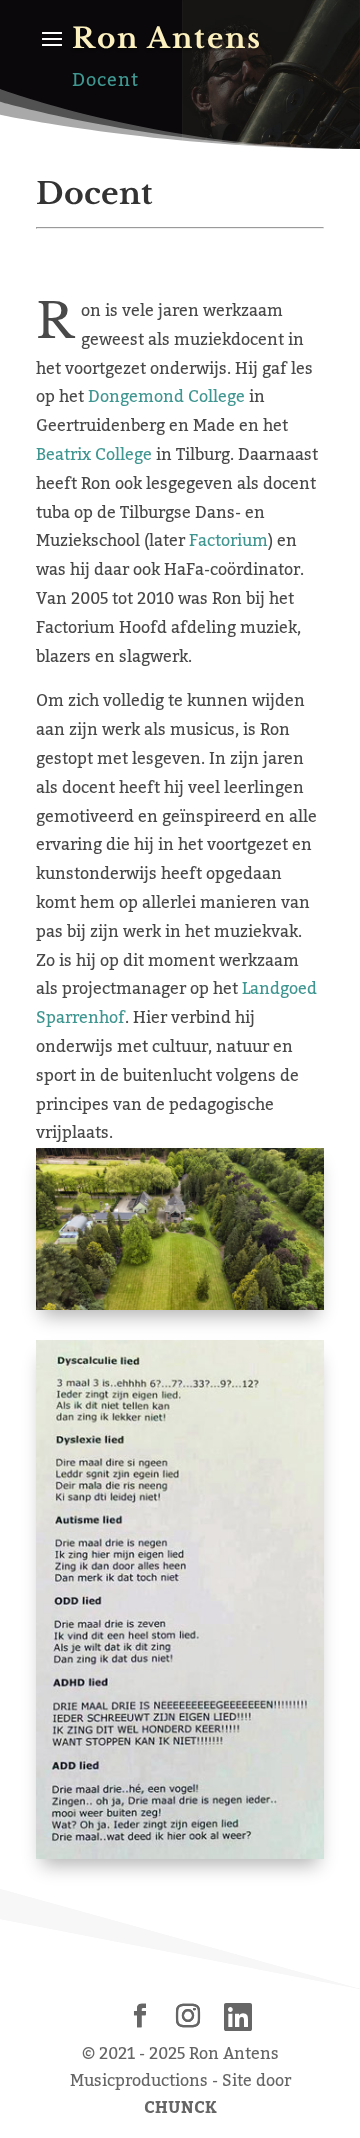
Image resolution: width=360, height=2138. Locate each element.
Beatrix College (94, 455)
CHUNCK (180, 2108)
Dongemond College (166, 397)
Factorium (228, 541)
